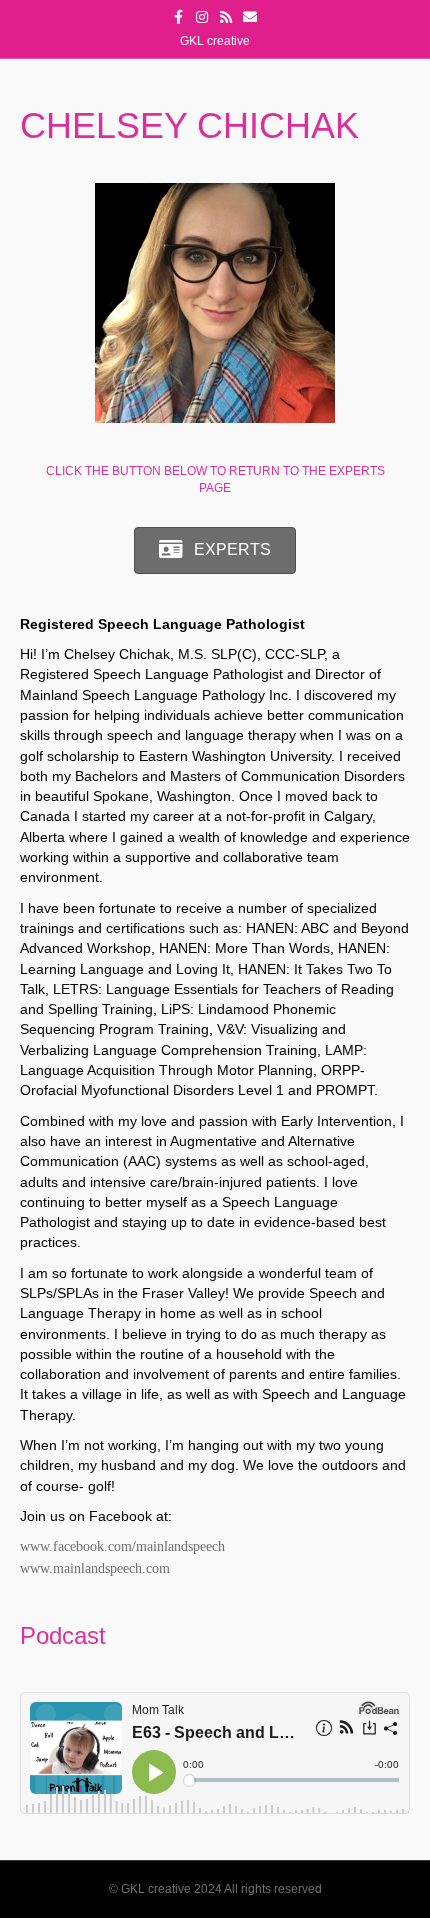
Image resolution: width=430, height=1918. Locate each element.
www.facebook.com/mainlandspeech (122, 1546)
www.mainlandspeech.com (95, 1568)
